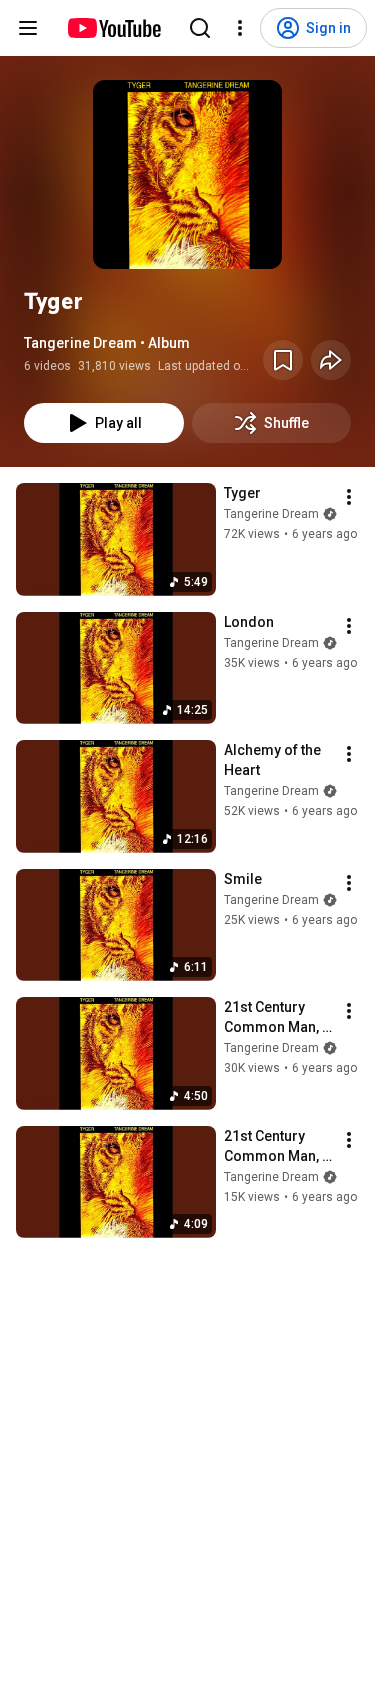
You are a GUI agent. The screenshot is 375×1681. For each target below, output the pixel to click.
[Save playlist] (283, 360)
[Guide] (28, 28)
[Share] (331, 360)
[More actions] (349, 497)
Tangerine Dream (271, 514)
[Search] (200, 28)
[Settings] (240, 28)
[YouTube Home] (113, 28)
